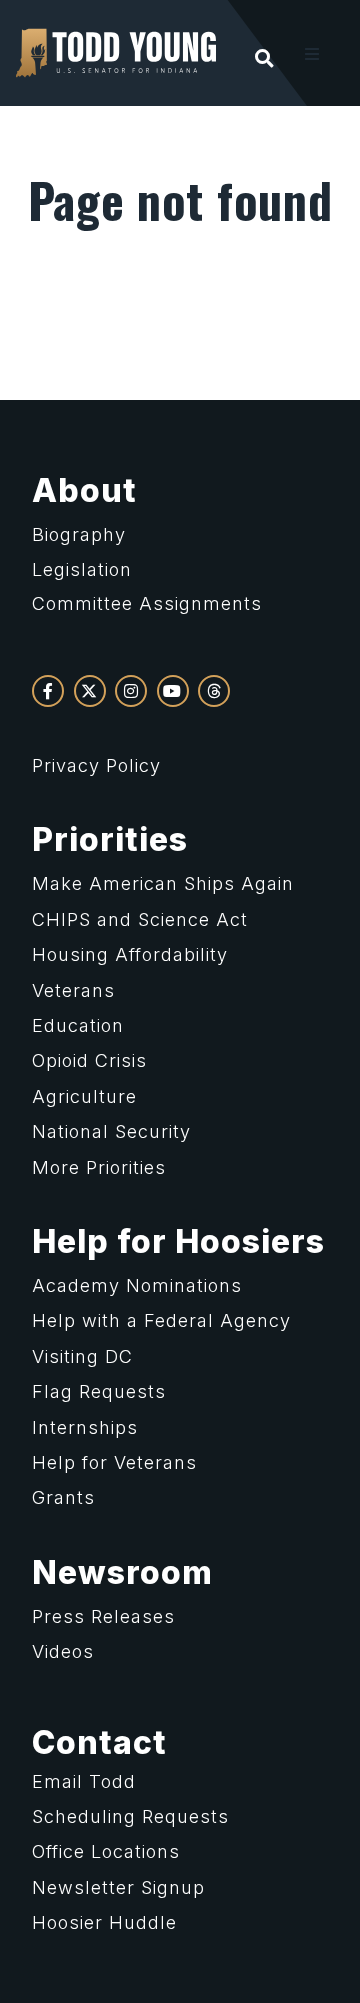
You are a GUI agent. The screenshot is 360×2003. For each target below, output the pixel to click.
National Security (111, 1131)
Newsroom (122, 1572)
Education (78, 1025)
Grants (63, 1497)
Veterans (73, 990)
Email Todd (84, 1781)
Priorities (110, 839)
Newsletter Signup (118, 1887)
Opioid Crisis (89, 1060)
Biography (79, 534)
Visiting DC (82, 1356)
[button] (312, 54)
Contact (99, 1742)
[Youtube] (173, 691)
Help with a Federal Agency (161, 1320)
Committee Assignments (147, 603)
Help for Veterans (114, 1462)
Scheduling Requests (130, 1816)
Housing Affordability (130, 954)
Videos (63, 1651)
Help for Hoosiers (178, 1241)
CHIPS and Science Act (140, 919)
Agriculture (84, 1096)
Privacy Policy (96, 765)
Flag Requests (99, 1391)
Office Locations (106, 1851)
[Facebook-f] (48, 691)
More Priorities (99, 1167)
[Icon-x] (90, 691)
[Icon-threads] (214, 691)
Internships (85, 1427)
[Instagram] (131, 691)
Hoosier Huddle (104, 1922)
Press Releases (103, 1616)
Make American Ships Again (163, 883)
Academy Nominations (137, 1285)
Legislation (82, 569)
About (84, 490)
